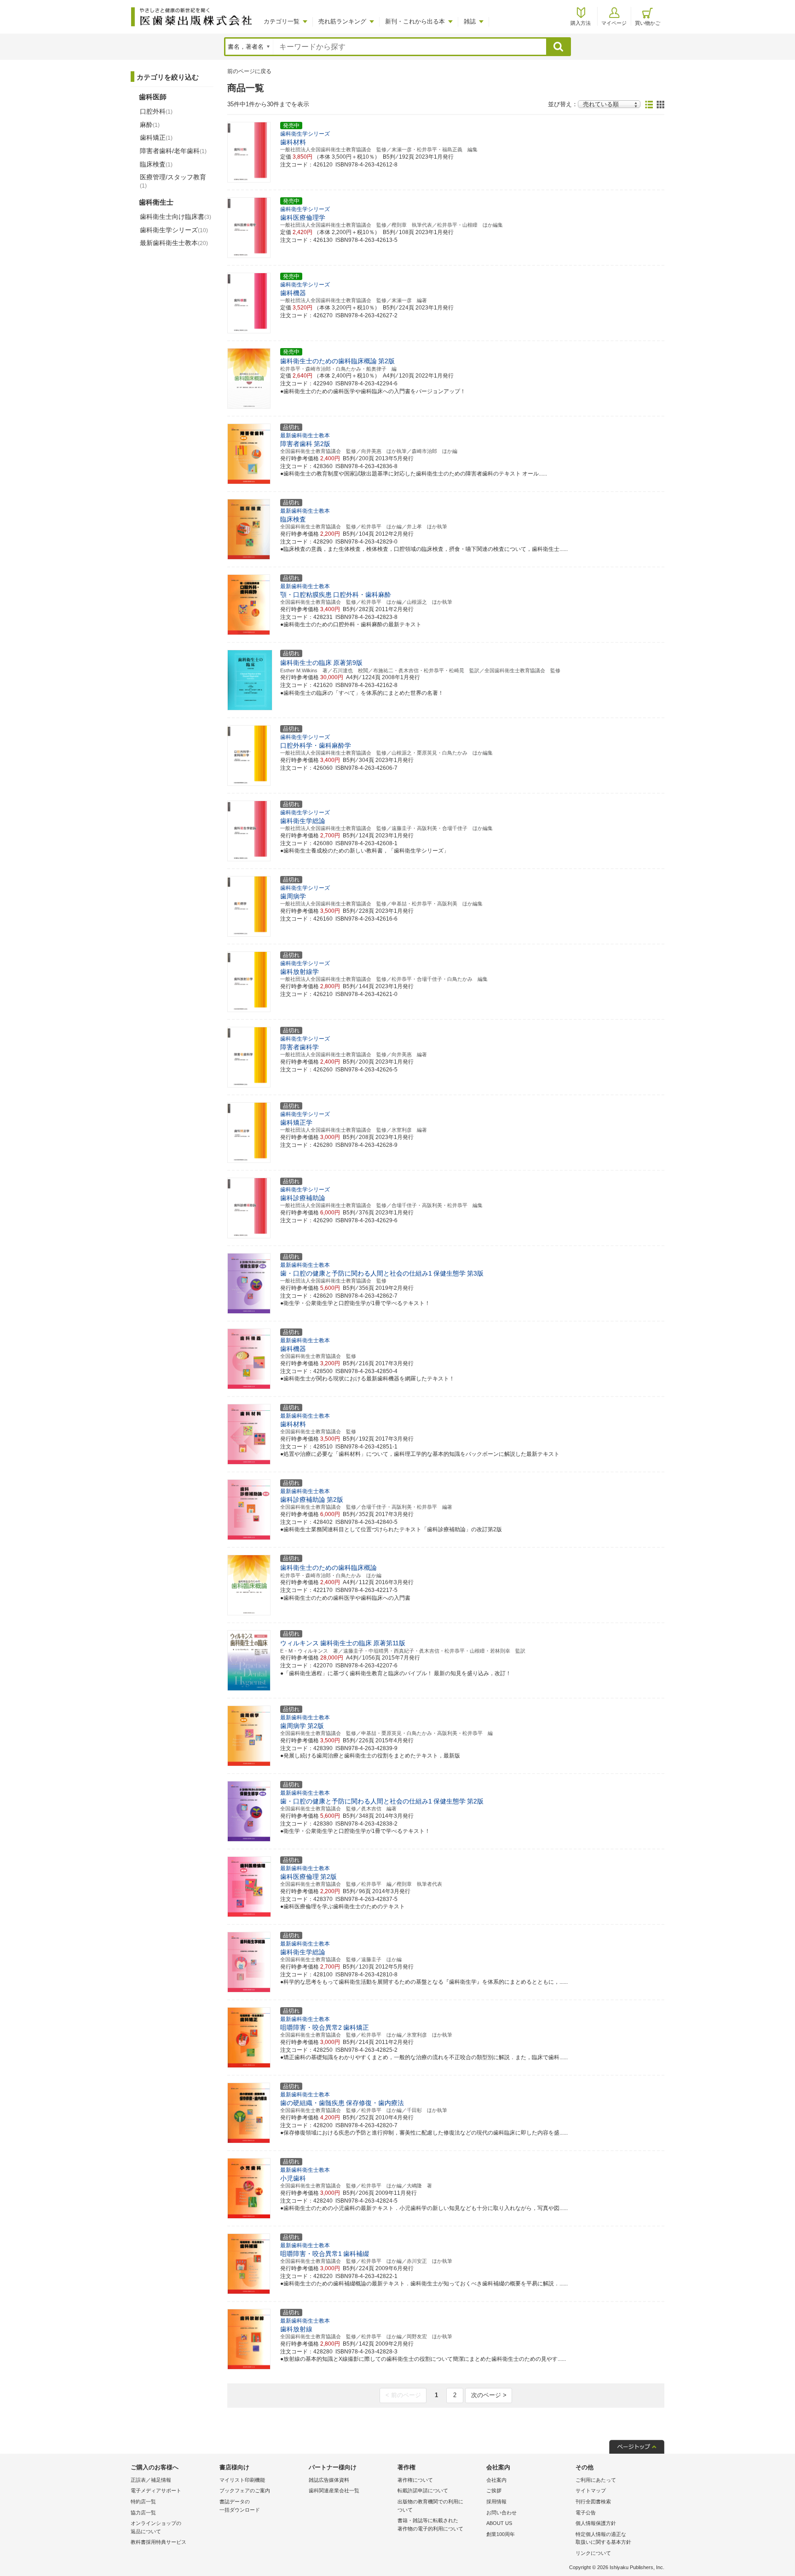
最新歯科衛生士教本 (174, 243)
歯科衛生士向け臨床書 (176, 217)
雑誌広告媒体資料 (329, 2480)
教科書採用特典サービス (158, 2542)
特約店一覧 (143, 2502)
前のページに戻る (249, 71)
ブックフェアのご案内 (245, 2490)
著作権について (415, 2480)
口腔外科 (156, 111)
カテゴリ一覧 (282, 21)
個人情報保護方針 (596, 2523)
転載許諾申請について (423, 2490)
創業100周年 (501, 2534)
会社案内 (496, 2480)
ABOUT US (499, 2523)
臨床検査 (156, 164)
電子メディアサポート (156, 2490)
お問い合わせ (501, 2513)
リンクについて (593, 2553)
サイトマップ (591, 2490)
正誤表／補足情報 (151, 2480)
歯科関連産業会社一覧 (334, 2490)
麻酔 (150, 125)
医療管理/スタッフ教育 (173, 181)
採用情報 (496, 2502)
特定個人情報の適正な (603, 2538)
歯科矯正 (156, 137)
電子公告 (586, 2513)
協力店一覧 (143, 2513)
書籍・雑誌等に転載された (430, 2524)
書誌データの (240, 2506)
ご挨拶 (494, 2490)
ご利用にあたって (596, 2480)
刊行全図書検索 (593, 2502)
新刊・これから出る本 (415, 21)
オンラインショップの (156, 2527)
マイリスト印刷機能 (242, 2480)
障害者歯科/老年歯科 (173, 151)
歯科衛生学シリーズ (174, 230)
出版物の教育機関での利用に (430, 2506)
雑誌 (470, 21)
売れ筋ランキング (342, 21)
